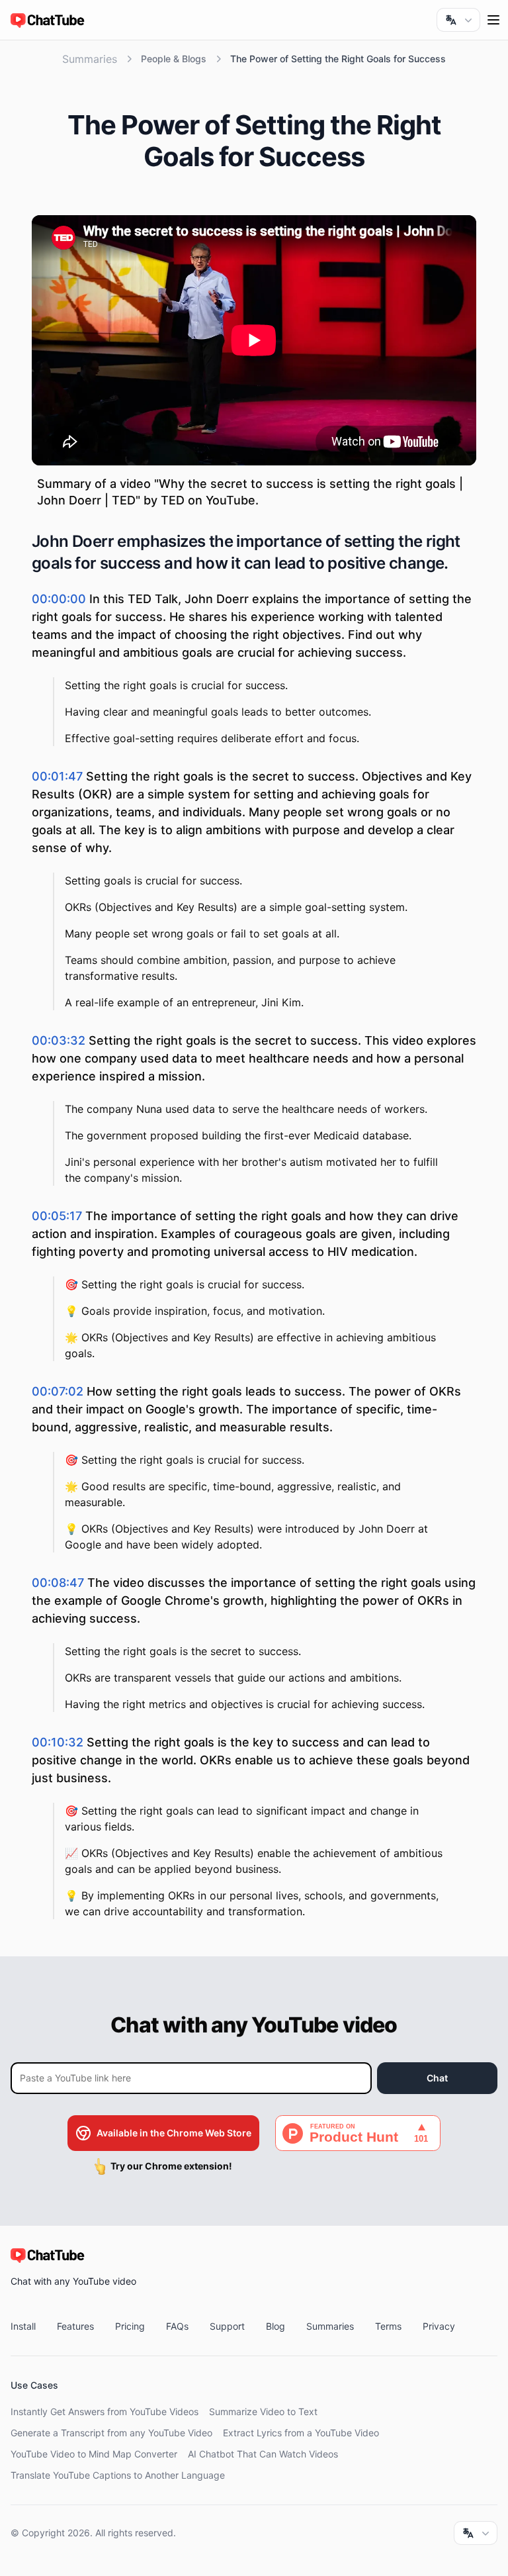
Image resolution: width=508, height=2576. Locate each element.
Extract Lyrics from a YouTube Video (301, 2433)
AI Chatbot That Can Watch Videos (263, 2454)
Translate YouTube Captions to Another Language (118, 2475)
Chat (437, 2078)
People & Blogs (174, 59)
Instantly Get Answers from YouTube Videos (105, 2411)
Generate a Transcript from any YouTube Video (111, 2433)
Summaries (90, 59)
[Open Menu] (493, 20)
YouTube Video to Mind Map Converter (94, 2454)
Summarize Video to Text (263, 2411)
